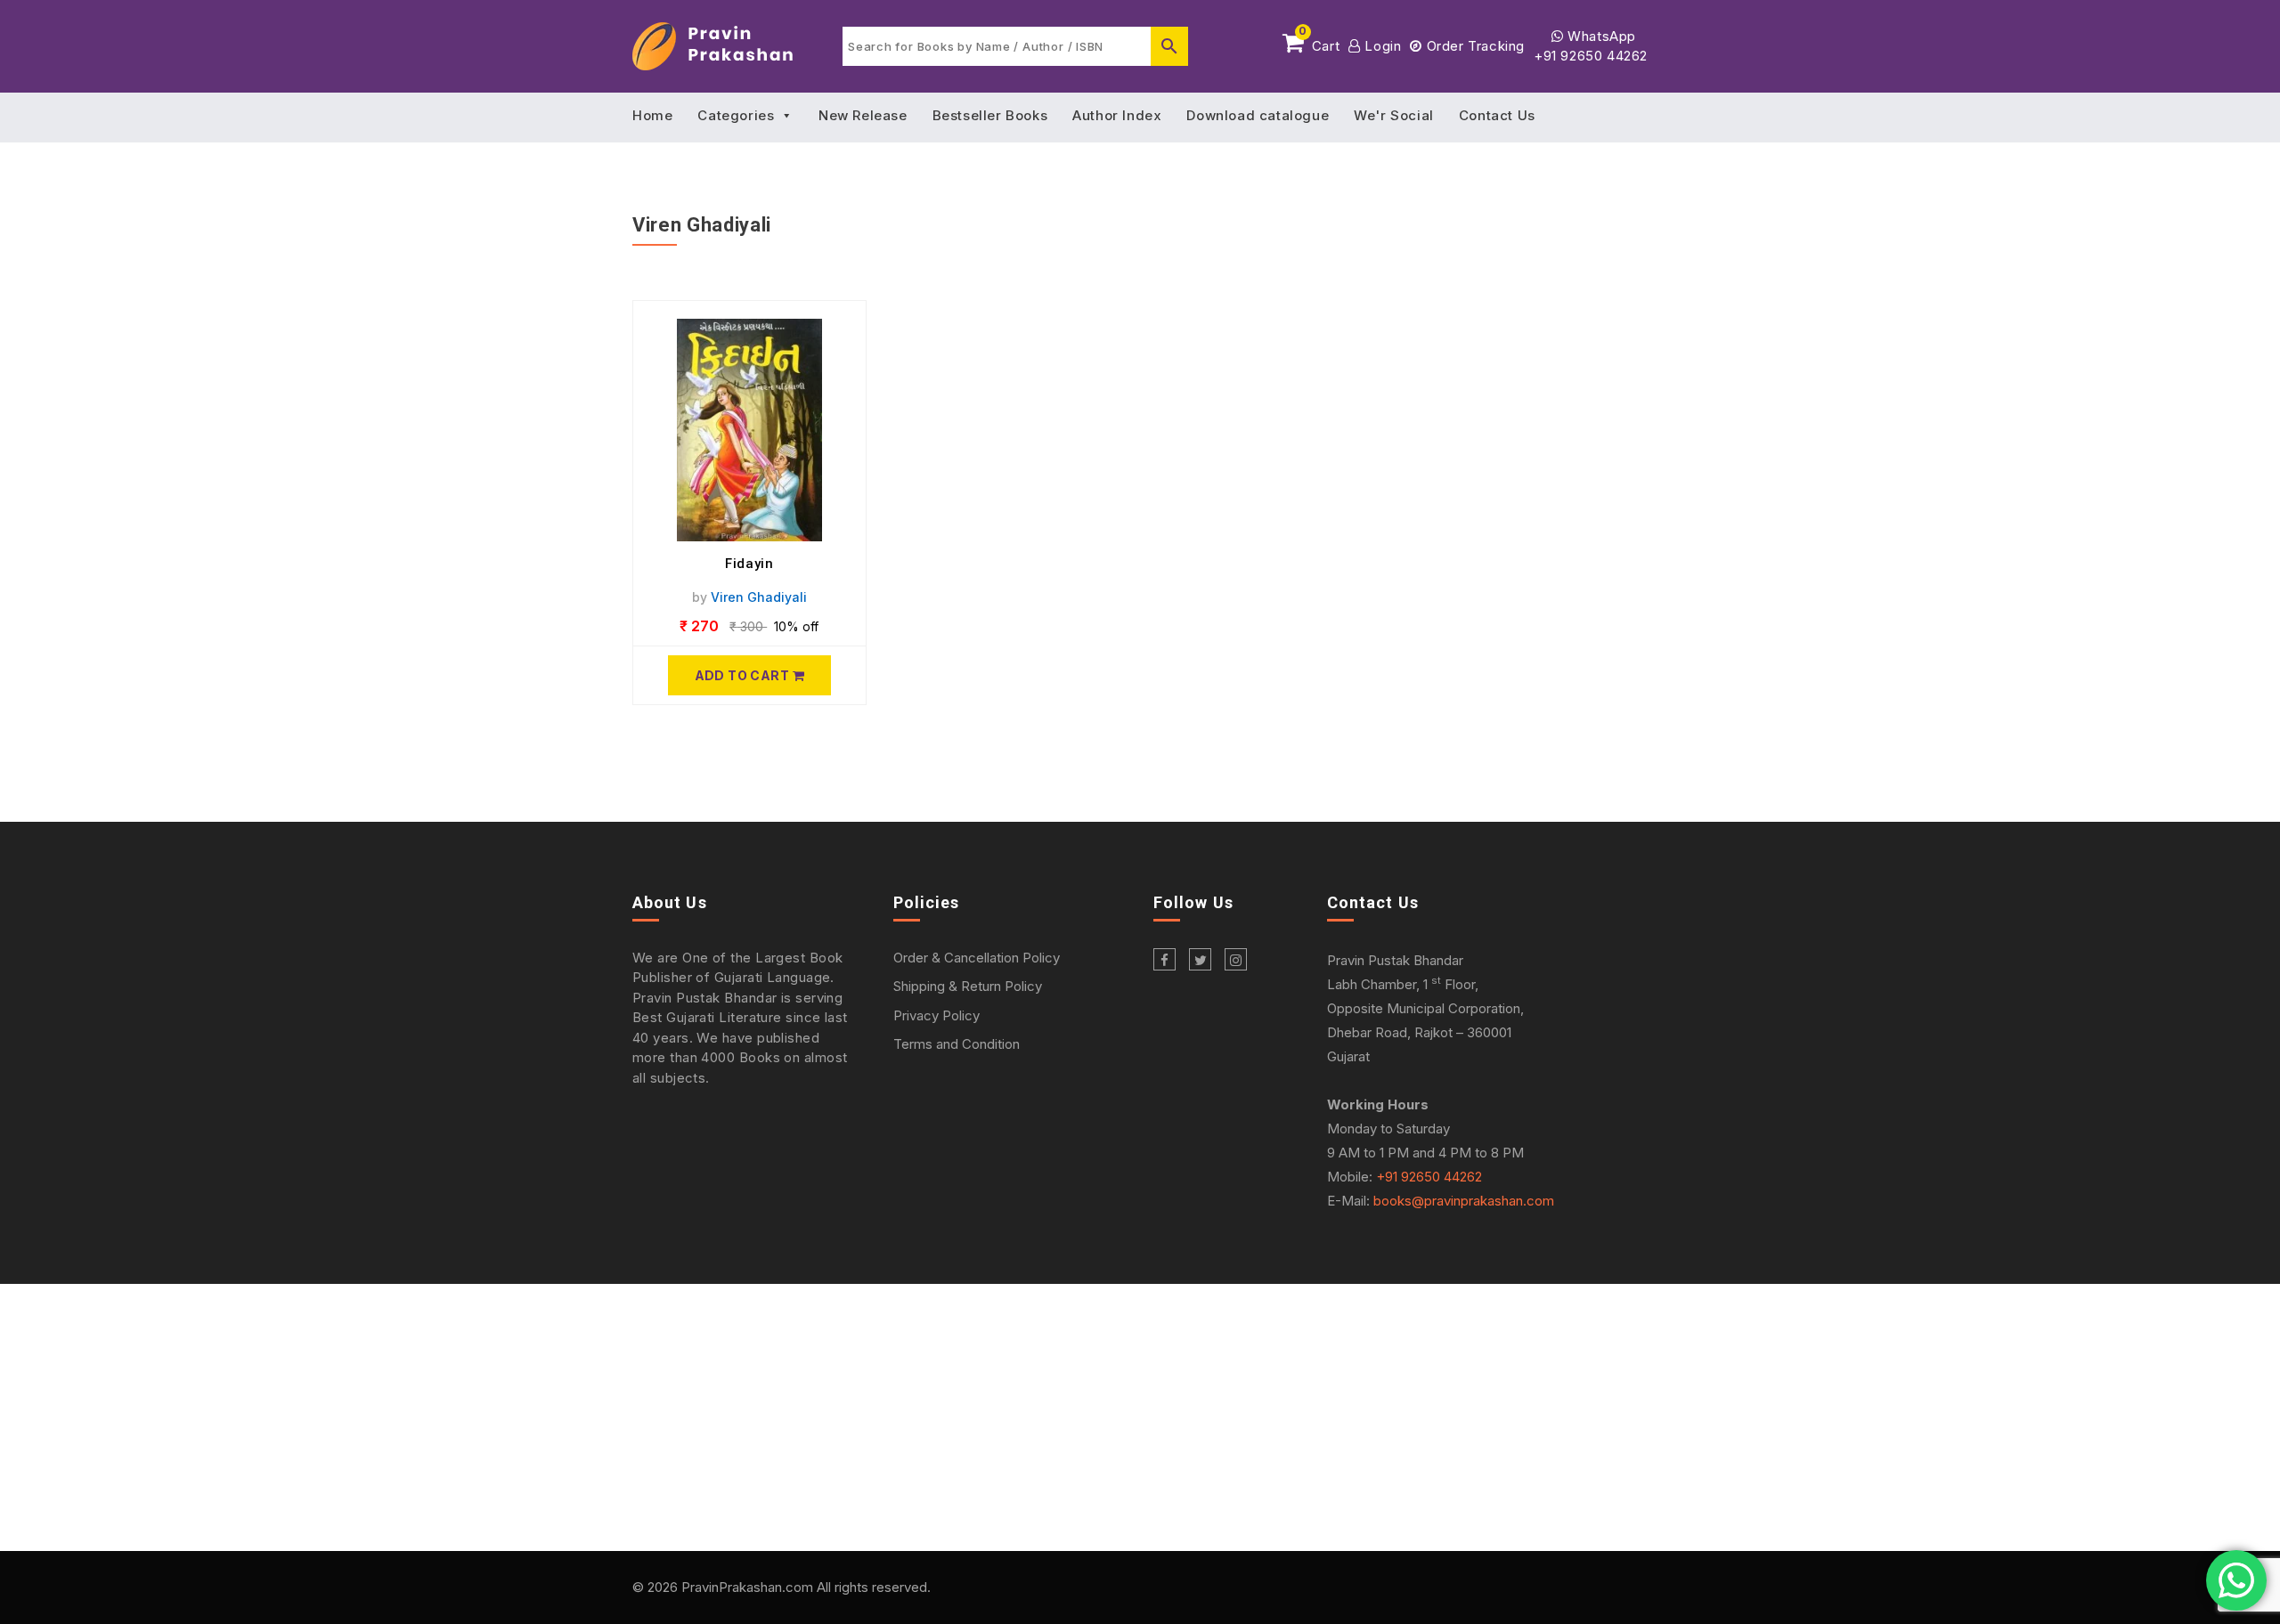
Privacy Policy (936, 1015)
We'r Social (1394, 115)
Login (1381, 46)
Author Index (1117, 115)
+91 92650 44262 (1591, 56)
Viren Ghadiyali (759, 597)
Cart (1319, 43)
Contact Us (1497, 115)
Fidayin (749, 564)
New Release (863, 115)
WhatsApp (1600, 36)
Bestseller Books (990, 115)
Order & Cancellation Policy (977, 958)
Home (652, 115)
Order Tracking (1474, 46)
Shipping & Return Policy (968, 986)
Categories (736, 115)
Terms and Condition (957, 1044)
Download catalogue (1258, 115)
